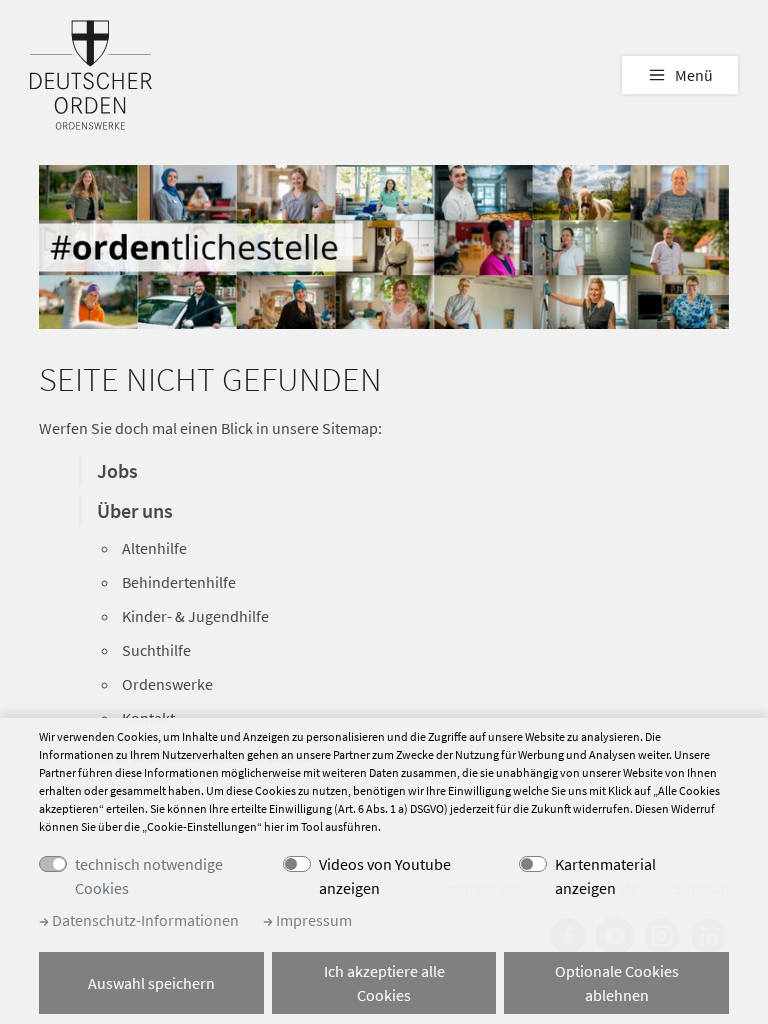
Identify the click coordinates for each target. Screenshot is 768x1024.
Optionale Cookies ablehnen (617, 983)
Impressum (312, 920)
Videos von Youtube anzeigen (385, 876)
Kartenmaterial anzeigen (605, 876)
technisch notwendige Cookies (149, 876)
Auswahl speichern (151, 983)
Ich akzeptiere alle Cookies (384, 983)
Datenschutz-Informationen (144, 920)
